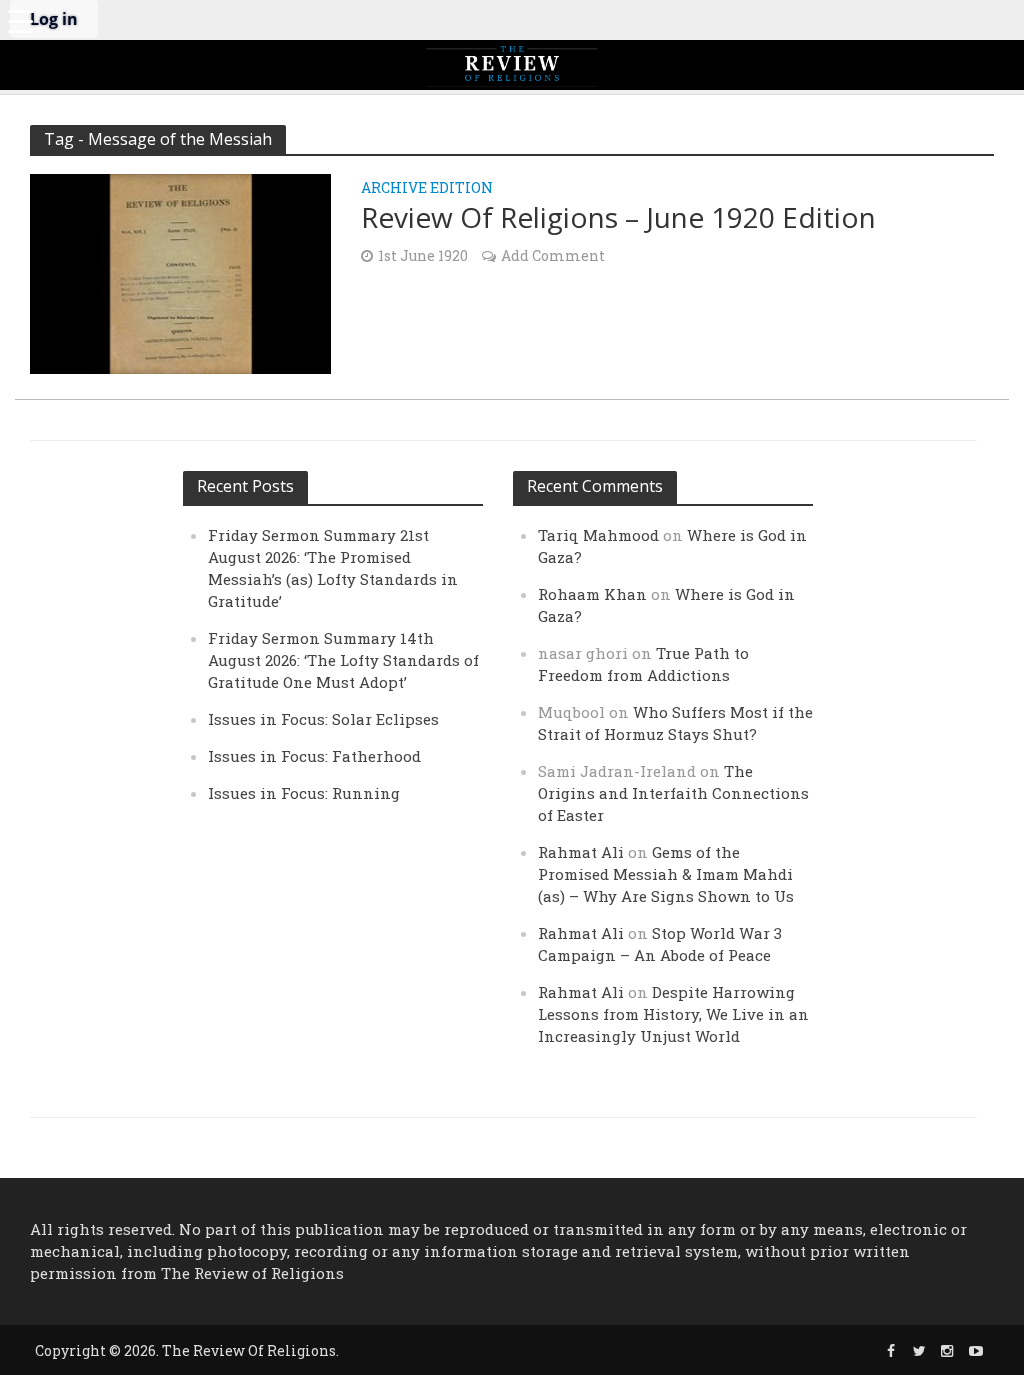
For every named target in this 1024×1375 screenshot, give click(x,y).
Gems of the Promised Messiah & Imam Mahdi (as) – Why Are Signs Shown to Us (666, 874)
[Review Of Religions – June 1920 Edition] (180, 271)
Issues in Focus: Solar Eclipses (323, 719)
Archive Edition (427, 189)
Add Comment (553, 255)
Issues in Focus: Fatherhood (314, 756)
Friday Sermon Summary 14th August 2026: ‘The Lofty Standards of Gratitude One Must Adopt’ (343, 660)
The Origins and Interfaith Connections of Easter (673, 793)
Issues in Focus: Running (304, 793)
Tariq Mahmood (598, 535)
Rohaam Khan (592, 594)
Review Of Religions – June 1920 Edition (618, 217)
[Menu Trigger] (20, 20)
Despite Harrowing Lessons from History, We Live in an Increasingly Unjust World (673, 1014)
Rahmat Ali (581, 852)
